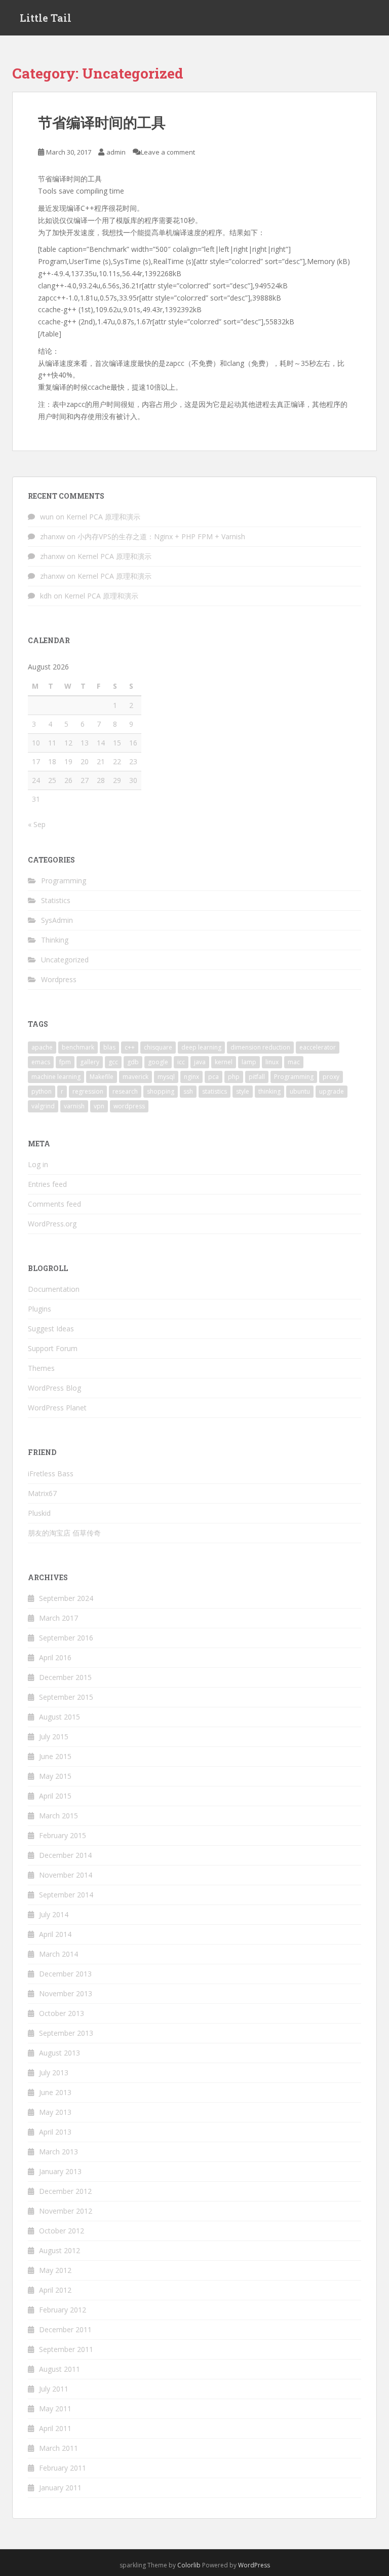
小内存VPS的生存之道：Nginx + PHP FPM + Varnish (161, 536)
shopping (161, 1091)
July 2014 (54, 1914)
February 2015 (63, 1835)
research (125, 1091)
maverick (135, 1077)
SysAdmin (57, 920)
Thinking (55, 940)
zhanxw (52, 536)
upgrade (332, 1091)
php (234, 1077)
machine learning (56, 1077)
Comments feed (54, 1204)
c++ (130, 1047)
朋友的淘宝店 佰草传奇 (64, 1533)
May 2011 (55, 2409)
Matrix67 (42, 1493)
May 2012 (55, 2270)
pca (213, 1077)
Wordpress (59, 979)
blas (109, 1047)
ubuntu (300, 1091)
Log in (38, 1164)
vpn (99, 1106)
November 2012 (66, 2211)
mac (294, 1062)
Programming (64, 881)
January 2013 (60, 2171)
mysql (166, 1077)
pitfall (257, 1077)
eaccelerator (318, 1047)
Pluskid (39, 1513)
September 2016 (66, 1638)
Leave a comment (168, 152)
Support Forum (53, 1348)
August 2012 (60, 2250)
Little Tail (46, 18)
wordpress (129, 1106)
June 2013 (55, 2092)
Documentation (54, 1289)
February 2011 (63, 2468)
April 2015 (55, 1796)
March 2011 (59, 2448)
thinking (269, 1091)
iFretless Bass (51, 1473)
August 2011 (60, 2369)
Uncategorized (65, 960)
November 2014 (66, 1875)
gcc (113, 1062)
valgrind (43, 1106)
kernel (224, 1062)
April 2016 (55, 1657)
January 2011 (60, 2488)
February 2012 (63, 2310)
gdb (133, 1062)
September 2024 (66, 1598)
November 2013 (66, 1993)
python (42, 1091)
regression (88, 1091)
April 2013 (55, 2132)
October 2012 (62, 2231)
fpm (65, 1062)
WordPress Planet (57, 1408)
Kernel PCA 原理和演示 (103, 517)
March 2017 (59, 1618)
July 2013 (54, 2073)
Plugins (40, 1309)
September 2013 (66, 2033)
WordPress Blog (54, 1388)
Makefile (102, 1077)
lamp (249, 1062)
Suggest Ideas (51, 1329)
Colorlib (189, 2565)
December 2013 (65, 1974)
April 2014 (55, 1934)
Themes (41, 1368)
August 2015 (60, 1717)
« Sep (37, 824)
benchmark (78, 1047)
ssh (188, 1091)
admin (116, 152)
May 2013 (55, 2112)
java (200, 1062)
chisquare (158, 1047)
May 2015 (55, 1776)
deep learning (201, 1047)
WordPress (254, 2565)
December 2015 (65, 1677)
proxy (331, 1077)
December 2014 (65, 1855)
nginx (191, 1077)
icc (181, 1062)
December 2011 (65, 2329)
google (158, 1062)
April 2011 (55, 2428)
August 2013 (60, 2053)
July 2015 (54, 1737)
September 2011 (66, 2349)
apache (42, 1047)
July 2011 (54, 2389)
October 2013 (62, 2013)
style (243, 1091)
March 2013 (59, 2152)
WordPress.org (52, 1224)
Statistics (56, 900)
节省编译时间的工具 (102, 122)
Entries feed (47, 1184)
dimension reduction (260, 1047)
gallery (90, 1062)
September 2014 (66, 1895)
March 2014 (59, 1954)
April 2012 (55, 2290)
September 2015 (66, 1697)
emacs (41, 1062)
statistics (215, 1091)
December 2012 (65, 2191)
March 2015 (59, 1816)
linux (272, 1062)
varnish (74, 1106)
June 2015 (55, 1756)
